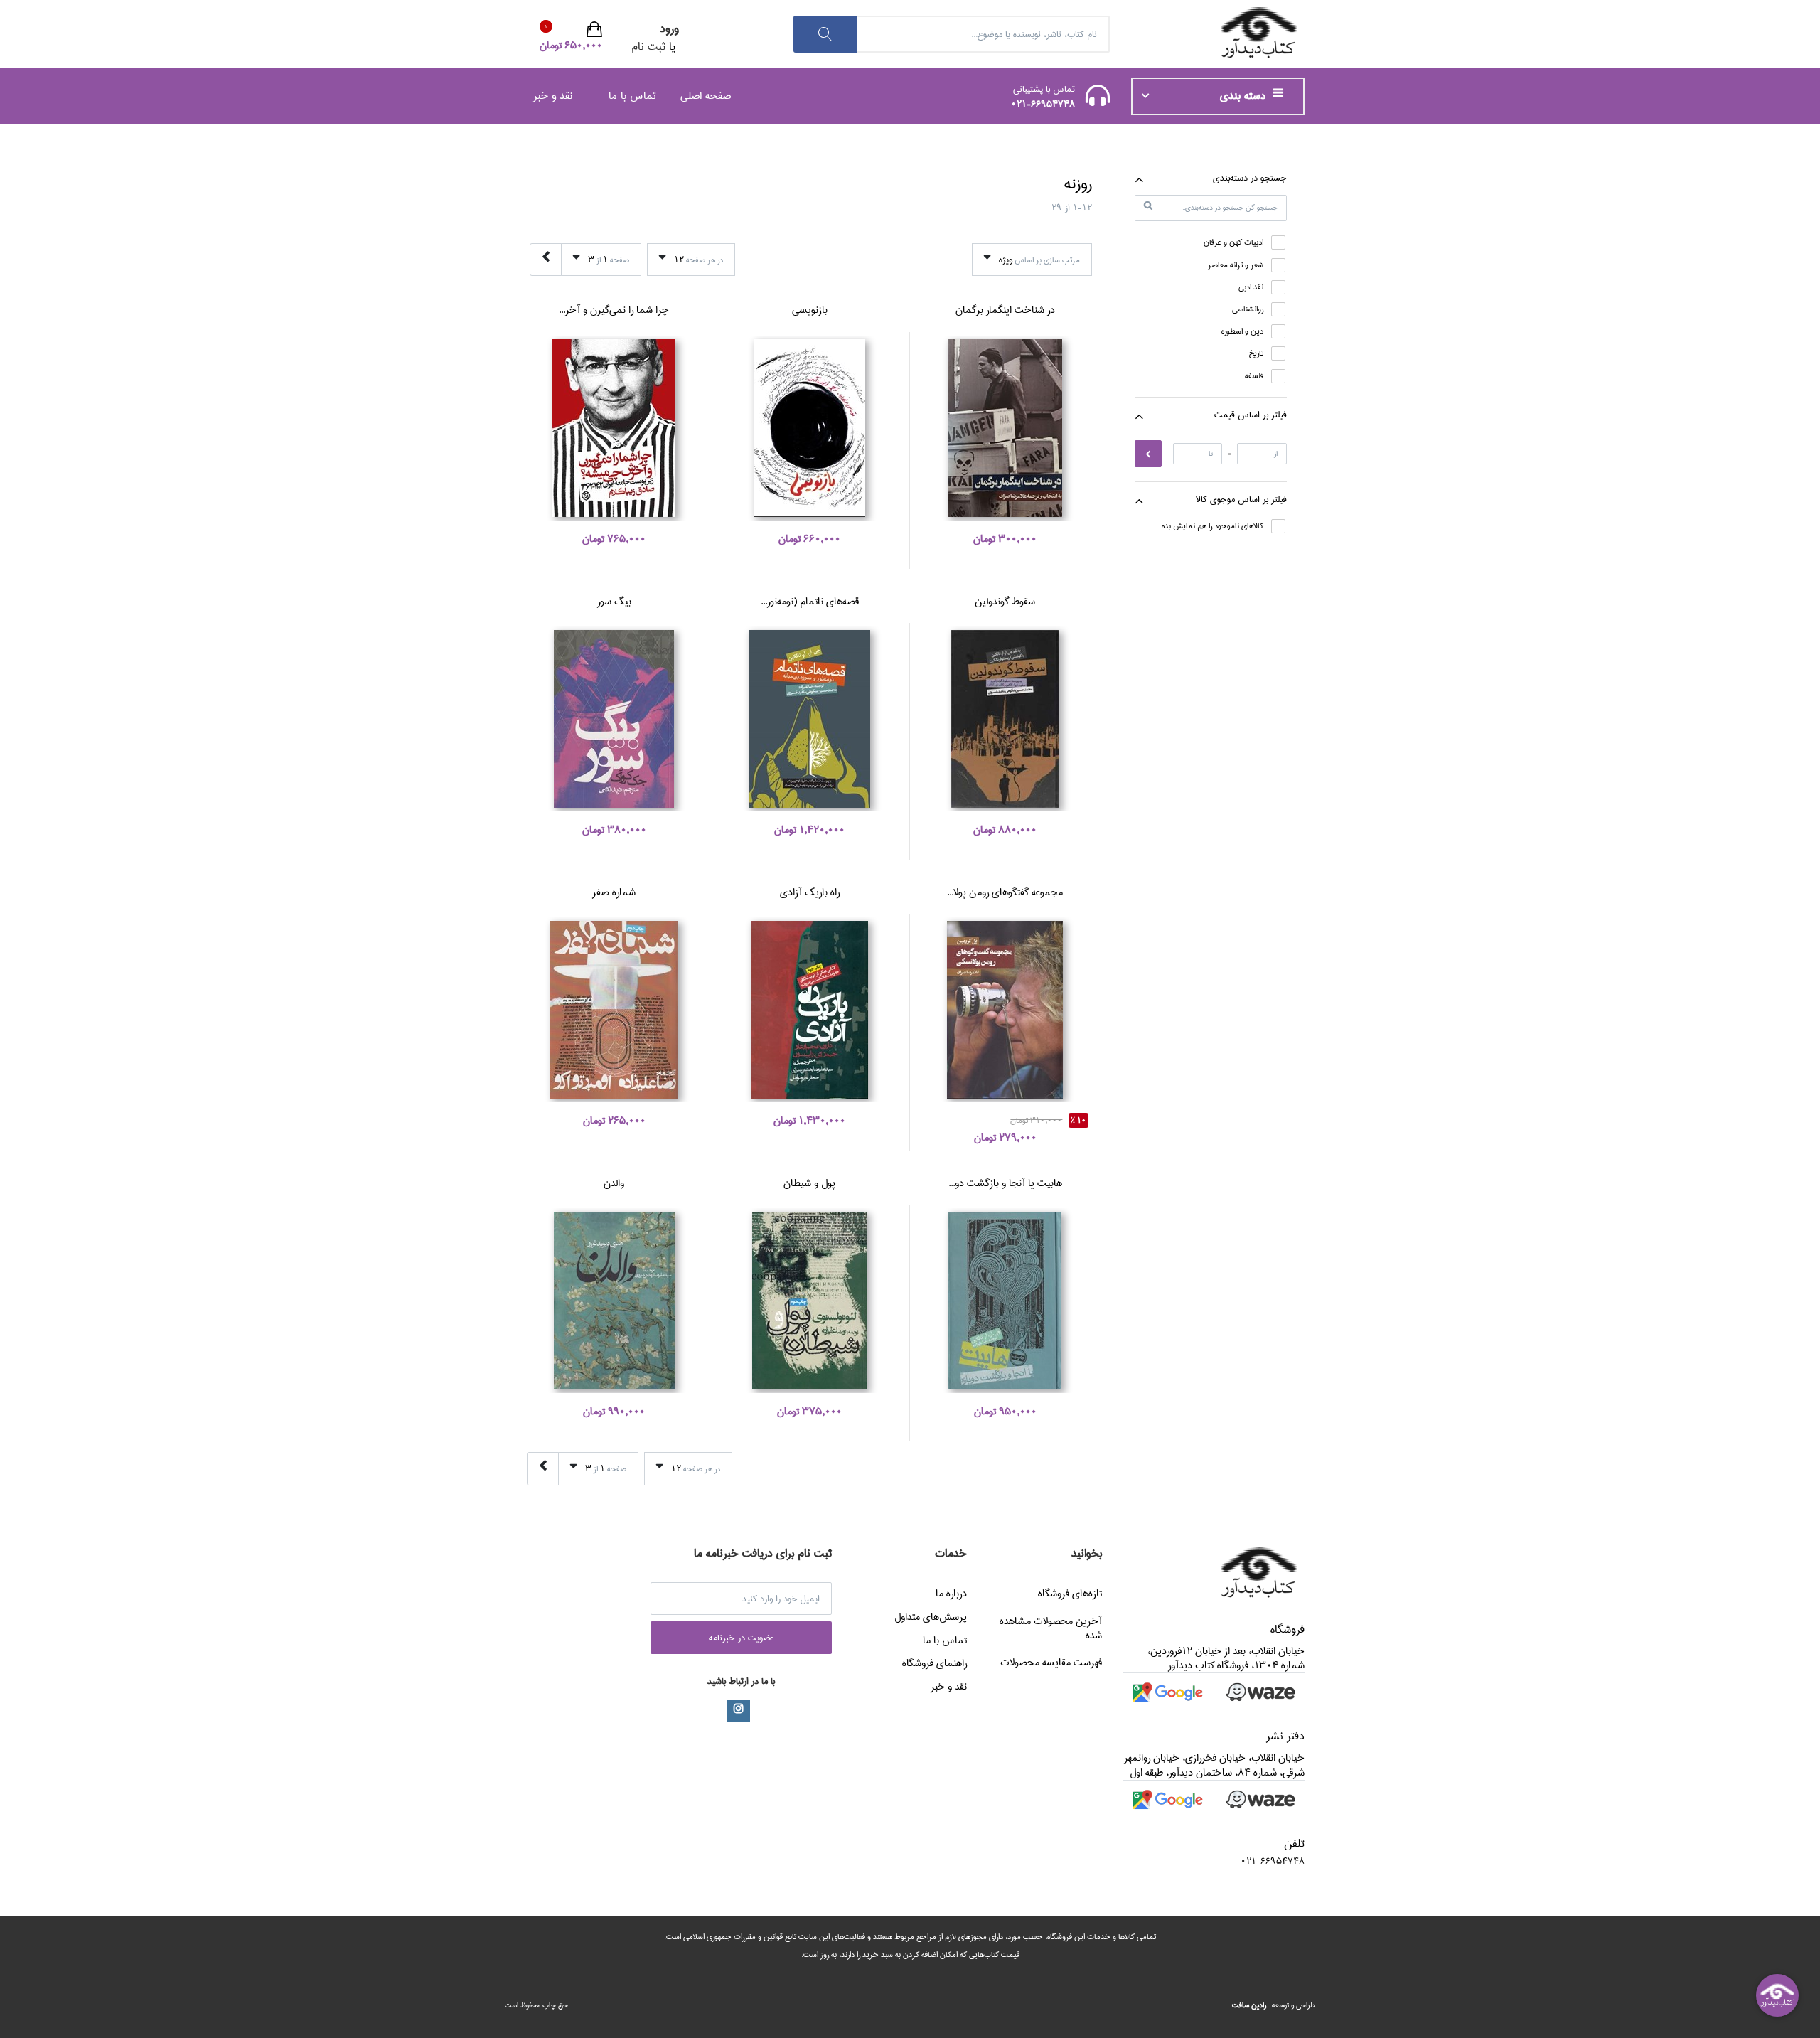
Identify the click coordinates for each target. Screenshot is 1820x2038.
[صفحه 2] (546, 260)
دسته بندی (1244, 96)
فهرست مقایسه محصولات (1051, 1663)
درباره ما (951, 1594)
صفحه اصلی (706, 96)
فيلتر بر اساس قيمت (1251, 415)
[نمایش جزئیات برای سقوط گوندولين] (1005, 719)
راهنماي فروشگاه (935, 1663)
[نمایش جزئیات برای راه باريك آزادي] (809, 1010)
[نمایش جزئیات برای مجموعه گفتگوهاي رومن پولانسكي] (1005, 1010)
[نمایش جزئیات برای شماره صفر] (614, 1010)
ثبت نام (648, 47)
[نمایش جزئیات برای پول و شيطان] (809, 1301)
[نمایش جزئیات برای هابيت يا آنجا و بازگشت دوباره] (1005, 1301)
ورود (669, 29)
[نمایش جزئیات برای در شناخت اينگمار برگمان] (1005, 428)
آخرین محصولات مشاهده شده (1051, 1628)
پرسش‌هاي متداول (931, 1617)
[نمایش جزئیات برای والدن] (614, 1301)
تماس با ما (632, 96)
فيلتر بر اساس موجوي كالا (1241, 499)
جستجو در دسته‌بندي (1250, 178)
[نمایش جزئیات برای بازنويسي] (809, 428)
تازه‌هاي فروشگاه (1070, 1594)
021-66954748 (1043, 104)
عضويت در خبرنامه (742, 1638)
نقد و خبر (553, 96)
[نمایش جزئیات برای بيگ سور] (614, 719)
